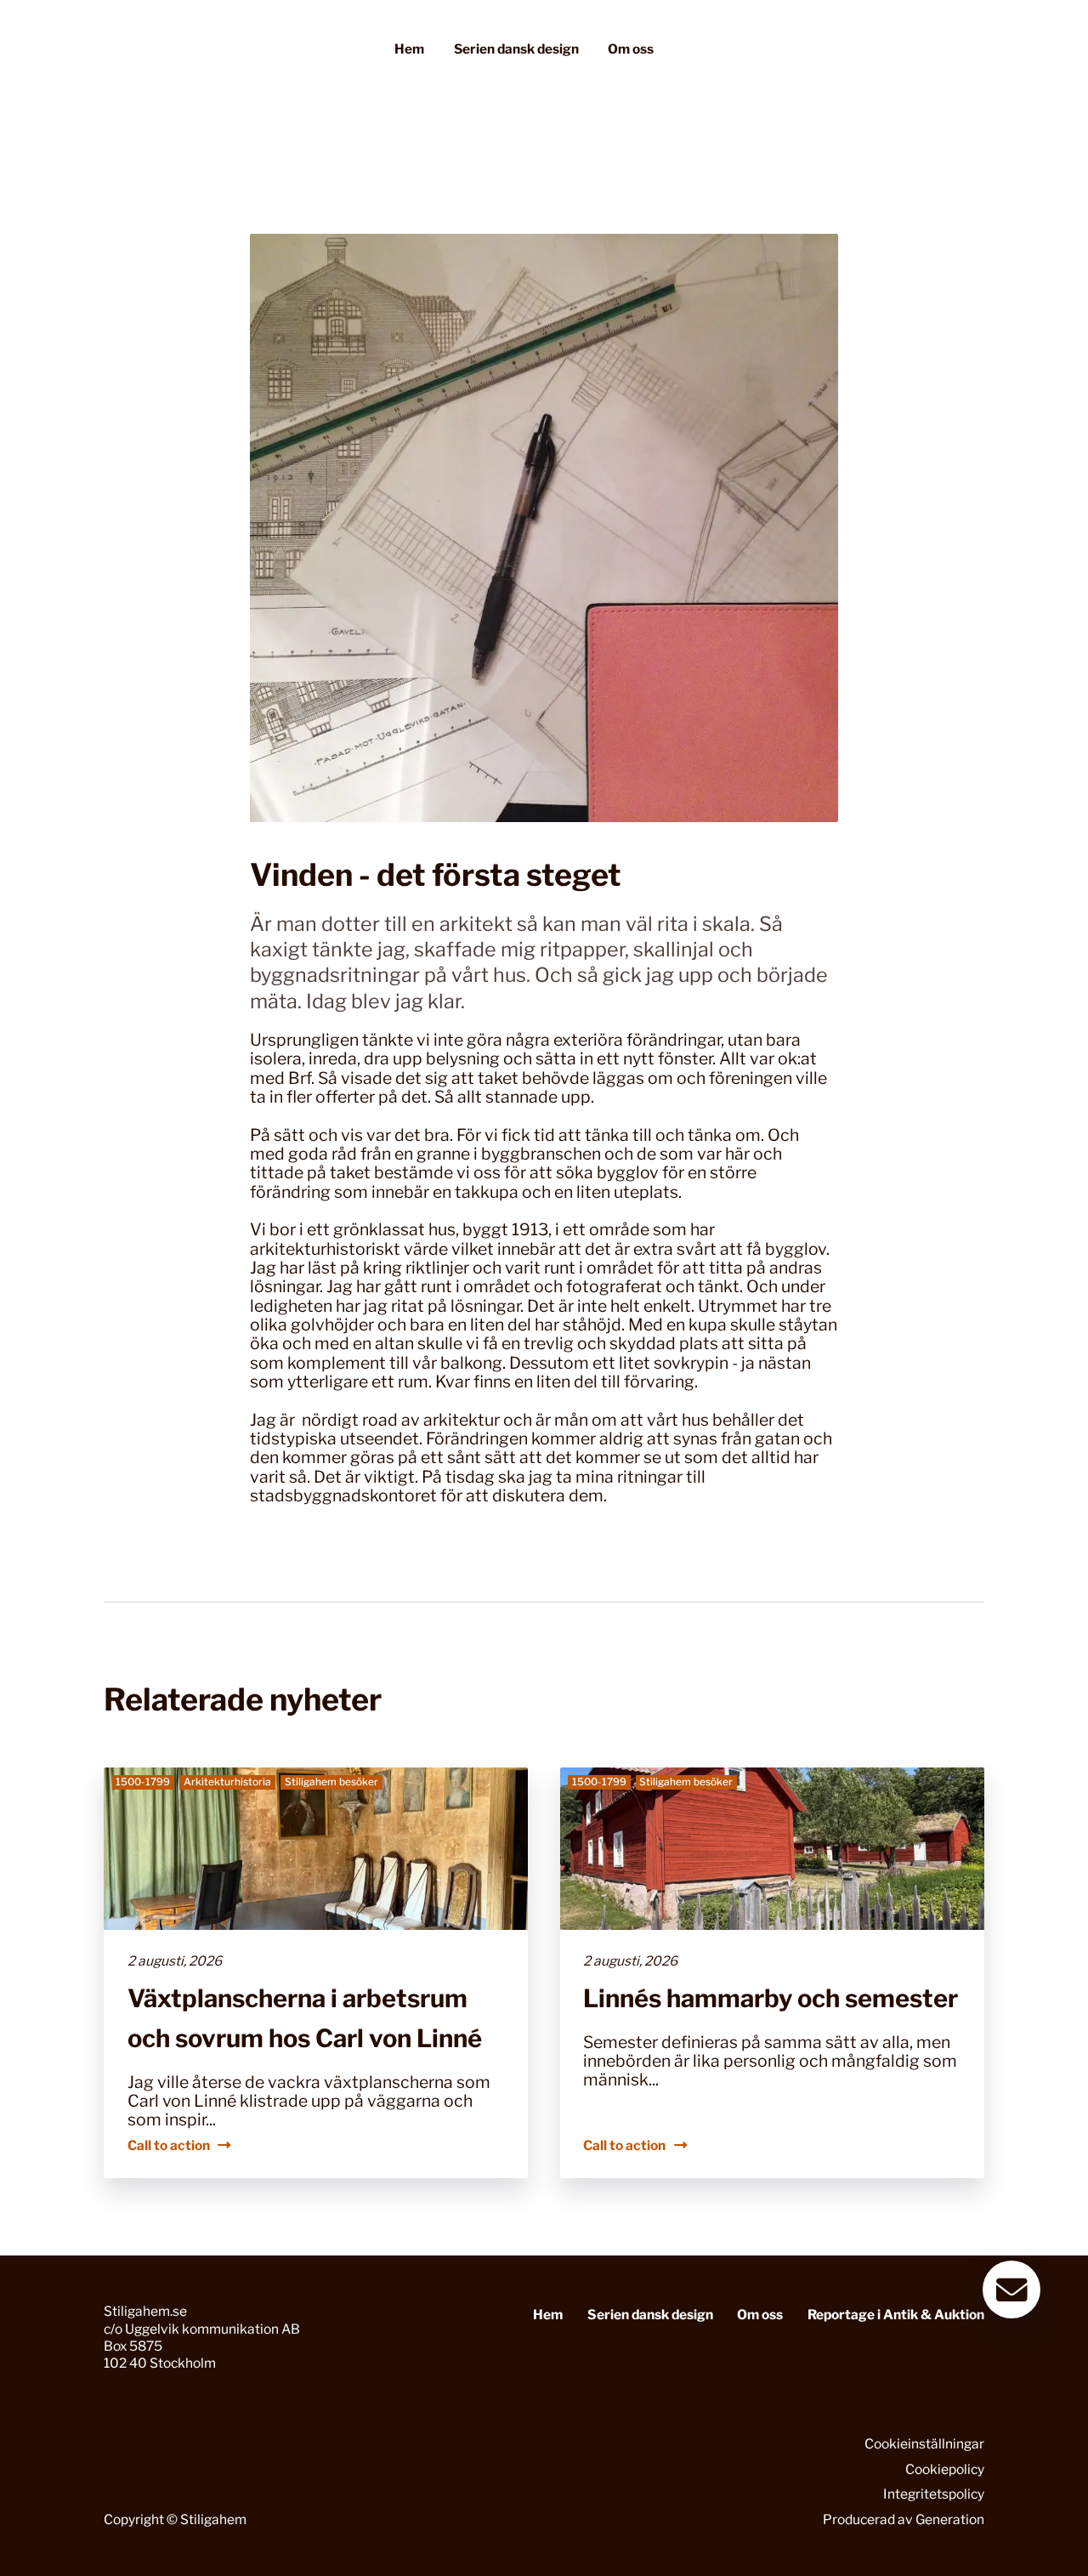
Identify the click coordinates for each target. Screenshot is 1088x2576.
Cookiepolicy (945, 2469)
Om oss (631, 49)
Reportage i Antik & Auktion (896, 2315)
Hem (409, 49)
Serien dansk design (516, 49)
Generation (950, 2519)
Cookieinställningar (924, 2444)
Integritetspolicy (934, 2494)
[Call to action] (316, 1973)
